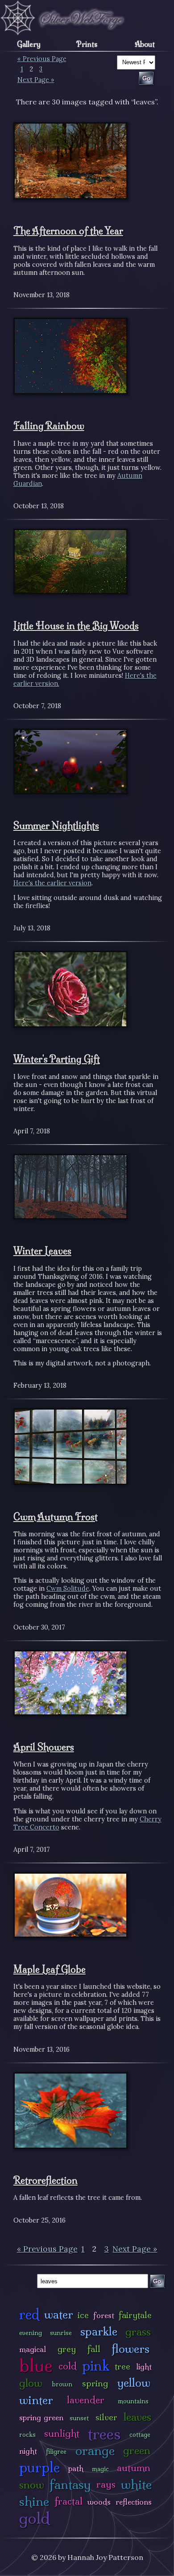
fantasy (70, 2484)
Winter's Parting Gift (57, 1059)
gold (35, 2518)
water (59, 2314)
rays (106, 2484)
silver (106, 2417)
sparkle (99, 2331)
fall (94, 2349)
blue (36, 2365)
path (76, 2468)
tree (122, 2366)
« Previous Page (42, 59)
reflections (134, 2502)
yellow (134, 2383)
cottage (140, 2435)
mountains (133, 2401)
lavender (86, 2400)
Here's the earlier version (52, 883)
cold (68, 2366)
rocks (27, 2435)
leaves (137, 2417)
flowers (130, 2349)
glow (31, 2383)
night (28, 2451)
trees (104, 2434)
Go (157, 2281)
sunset (79, 2418)
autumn (134, 2468)
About (145, 44)
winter (36, 2400)
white (136, 2484)
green (137, 2450)
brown (62, 2384)
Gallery (29, 44)
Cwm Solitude (68, 1589)
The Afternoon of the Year (68, 231)
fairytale (135, 2315)
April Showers (44, 1747)
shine (34, 2501)
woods (99, 2502)
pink (96, 2366)
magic (100, 2469)
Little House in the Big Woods (76, 626)
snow (32, 2485)
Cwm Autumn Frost (56, 1517)
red (29, 2314)
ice (83, 2315)
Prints (87, 44)
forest (104, 2315)
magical (33, 2349)
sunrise (61, 2333)
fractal (68, 2501)
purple (39, 2467)
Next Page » (36, 80)
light (144, 2367)
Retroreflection (46, 2180)
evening (31, 2333)
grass (138, 2332)
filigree (56, 2452)
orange (95, 2450)
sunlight (62, 2433)
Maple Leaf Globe (50, 1969)
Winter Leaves (42, 1251)
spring (95, 2383)
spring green (41, 2417)
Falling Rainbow (49, 426)
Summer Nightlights (56, 825)
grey (67, 2349)
